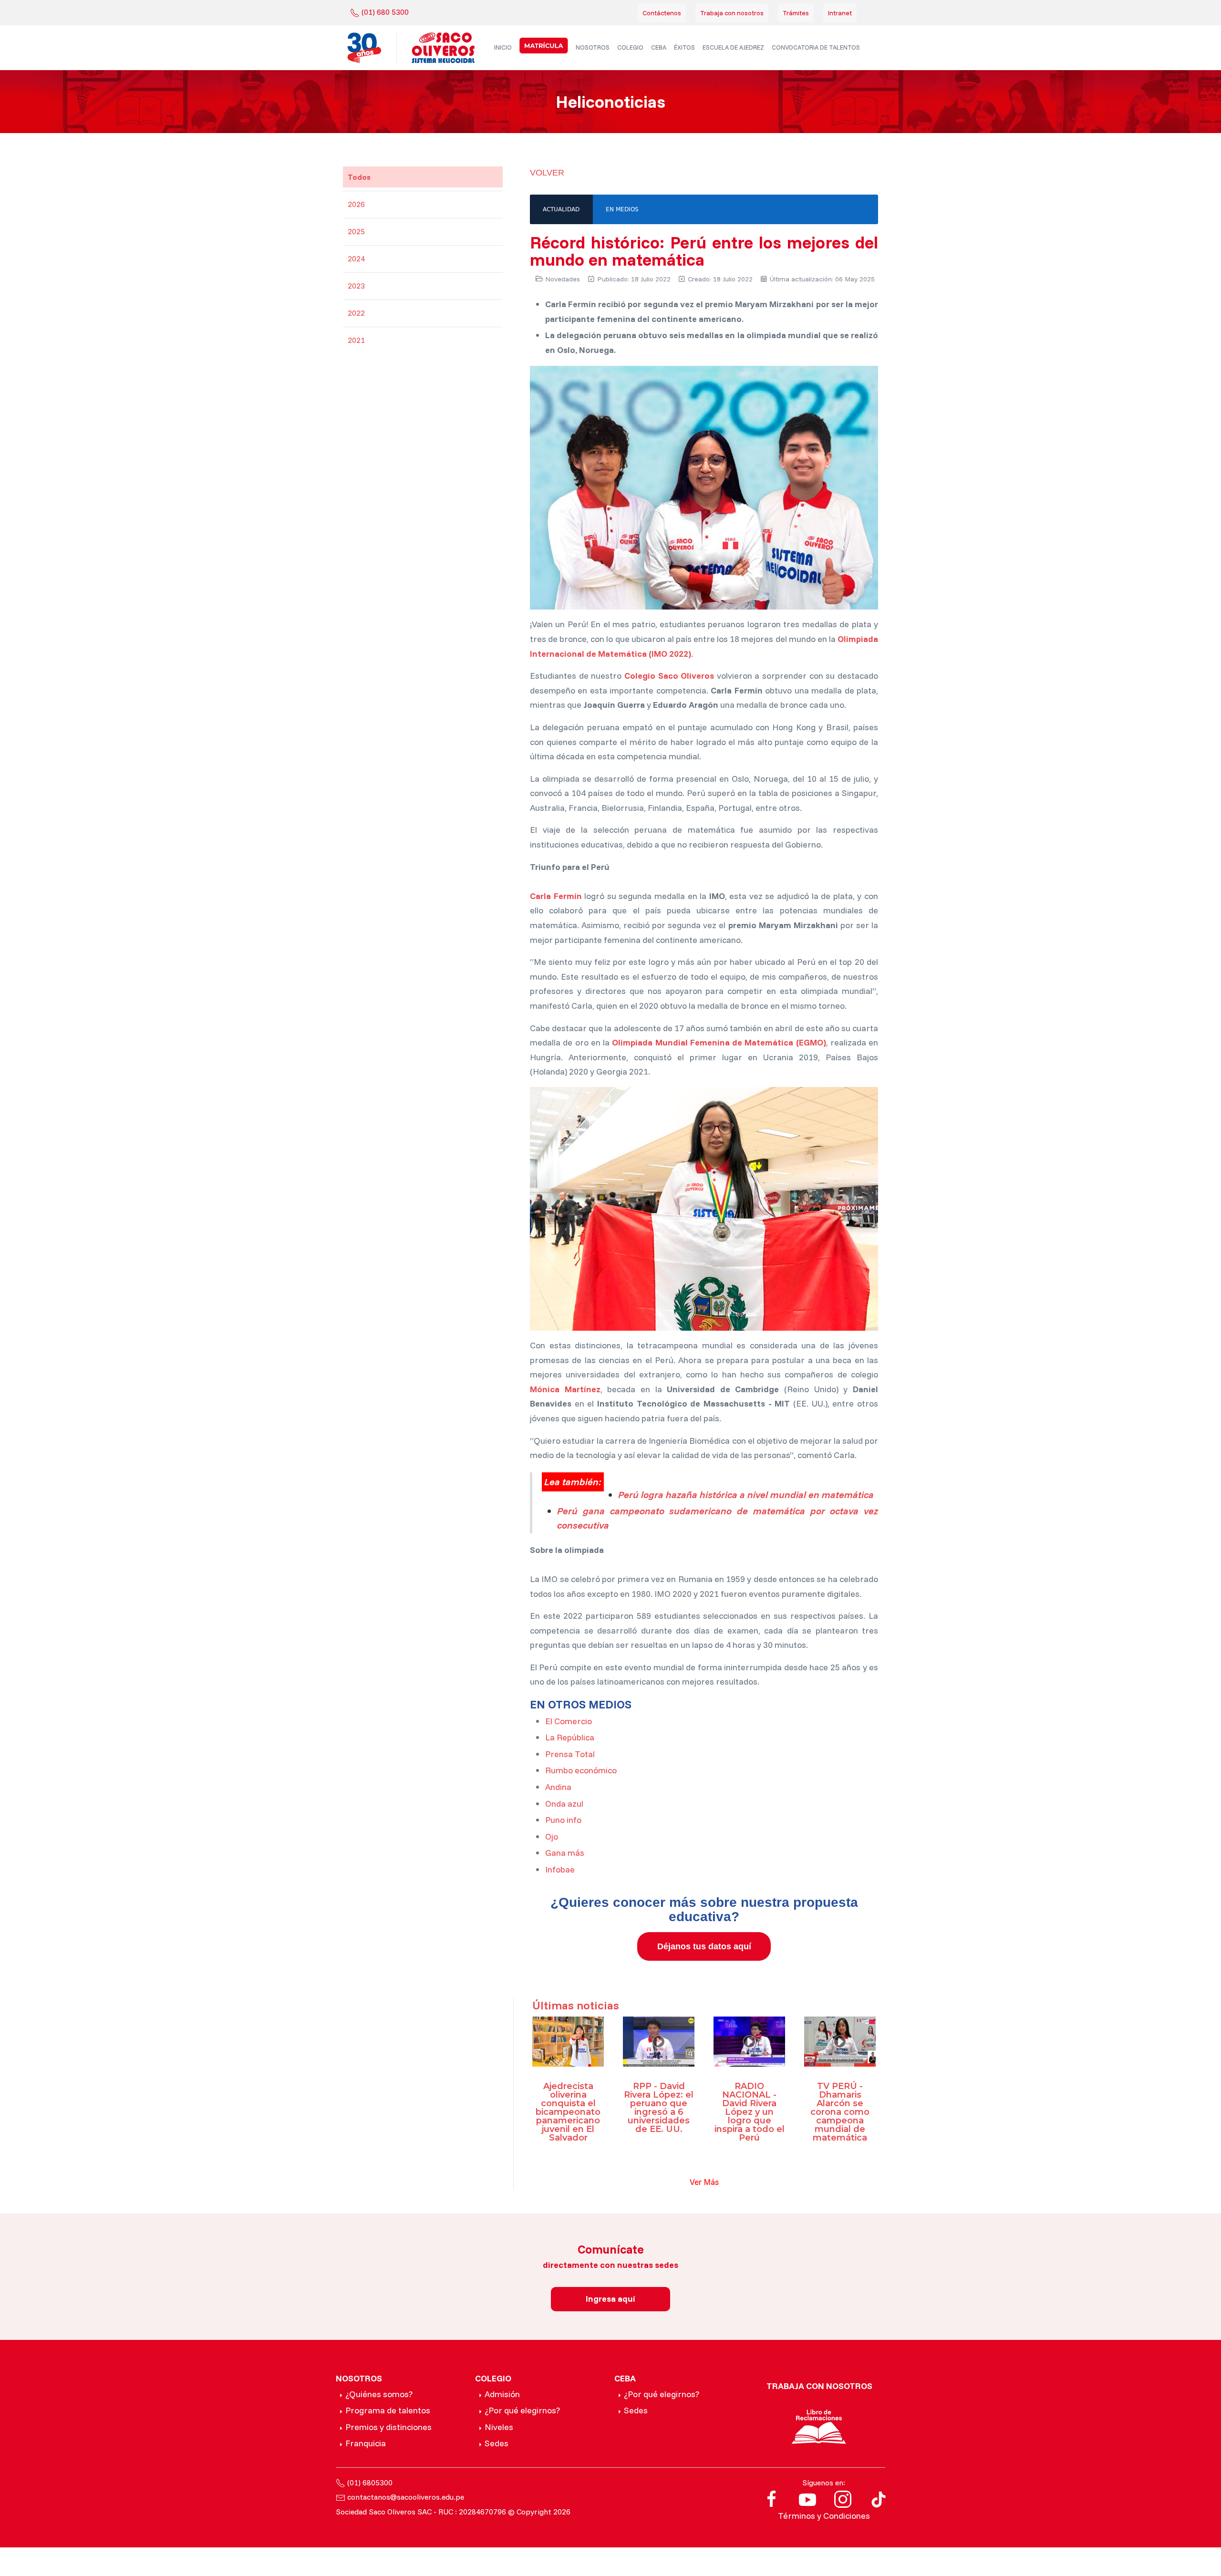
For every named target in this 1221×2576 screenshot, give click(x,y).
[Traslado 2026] (544, 46)
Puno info (563, 1820)
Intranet (840, 13)
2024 (356, 259)
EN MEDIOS (622, 209)
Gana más (565, 1853)
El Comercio (569, 1721)
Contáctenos (662, 13)
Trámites (796, 13)
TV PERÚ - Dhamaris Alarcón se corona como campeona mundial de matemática (840, 2112)
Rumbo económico (581, 1770)
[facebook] (772, 2498)
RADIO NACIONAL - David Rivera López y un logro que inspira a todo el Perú (750, 2112)
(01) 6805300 (370, 2483)
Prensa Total (570, 1754)
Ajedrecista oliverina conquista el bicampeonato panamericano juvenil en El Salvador (568, 2112)
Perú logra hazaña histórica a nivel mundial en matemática (746, 1495)
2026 (356, 204)
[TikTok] (879, 2498)
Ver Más (704, 2182)
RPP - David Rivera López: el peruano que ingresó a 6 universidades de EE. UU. (659, 2108)
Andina (558, 1787)
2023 (356, 286)
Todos (359, 177)
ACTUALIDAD (561, 209)
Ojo (552, 1836)
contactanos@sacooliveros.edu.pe (406, 2497)
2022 (356, 313)
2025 (356, 231)
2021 (356, 340)
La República (570, 1737)
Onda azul (564, 1804)
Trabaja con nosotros (732, 13)
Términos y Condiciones (824, 2516)
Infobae (560, 1869)
